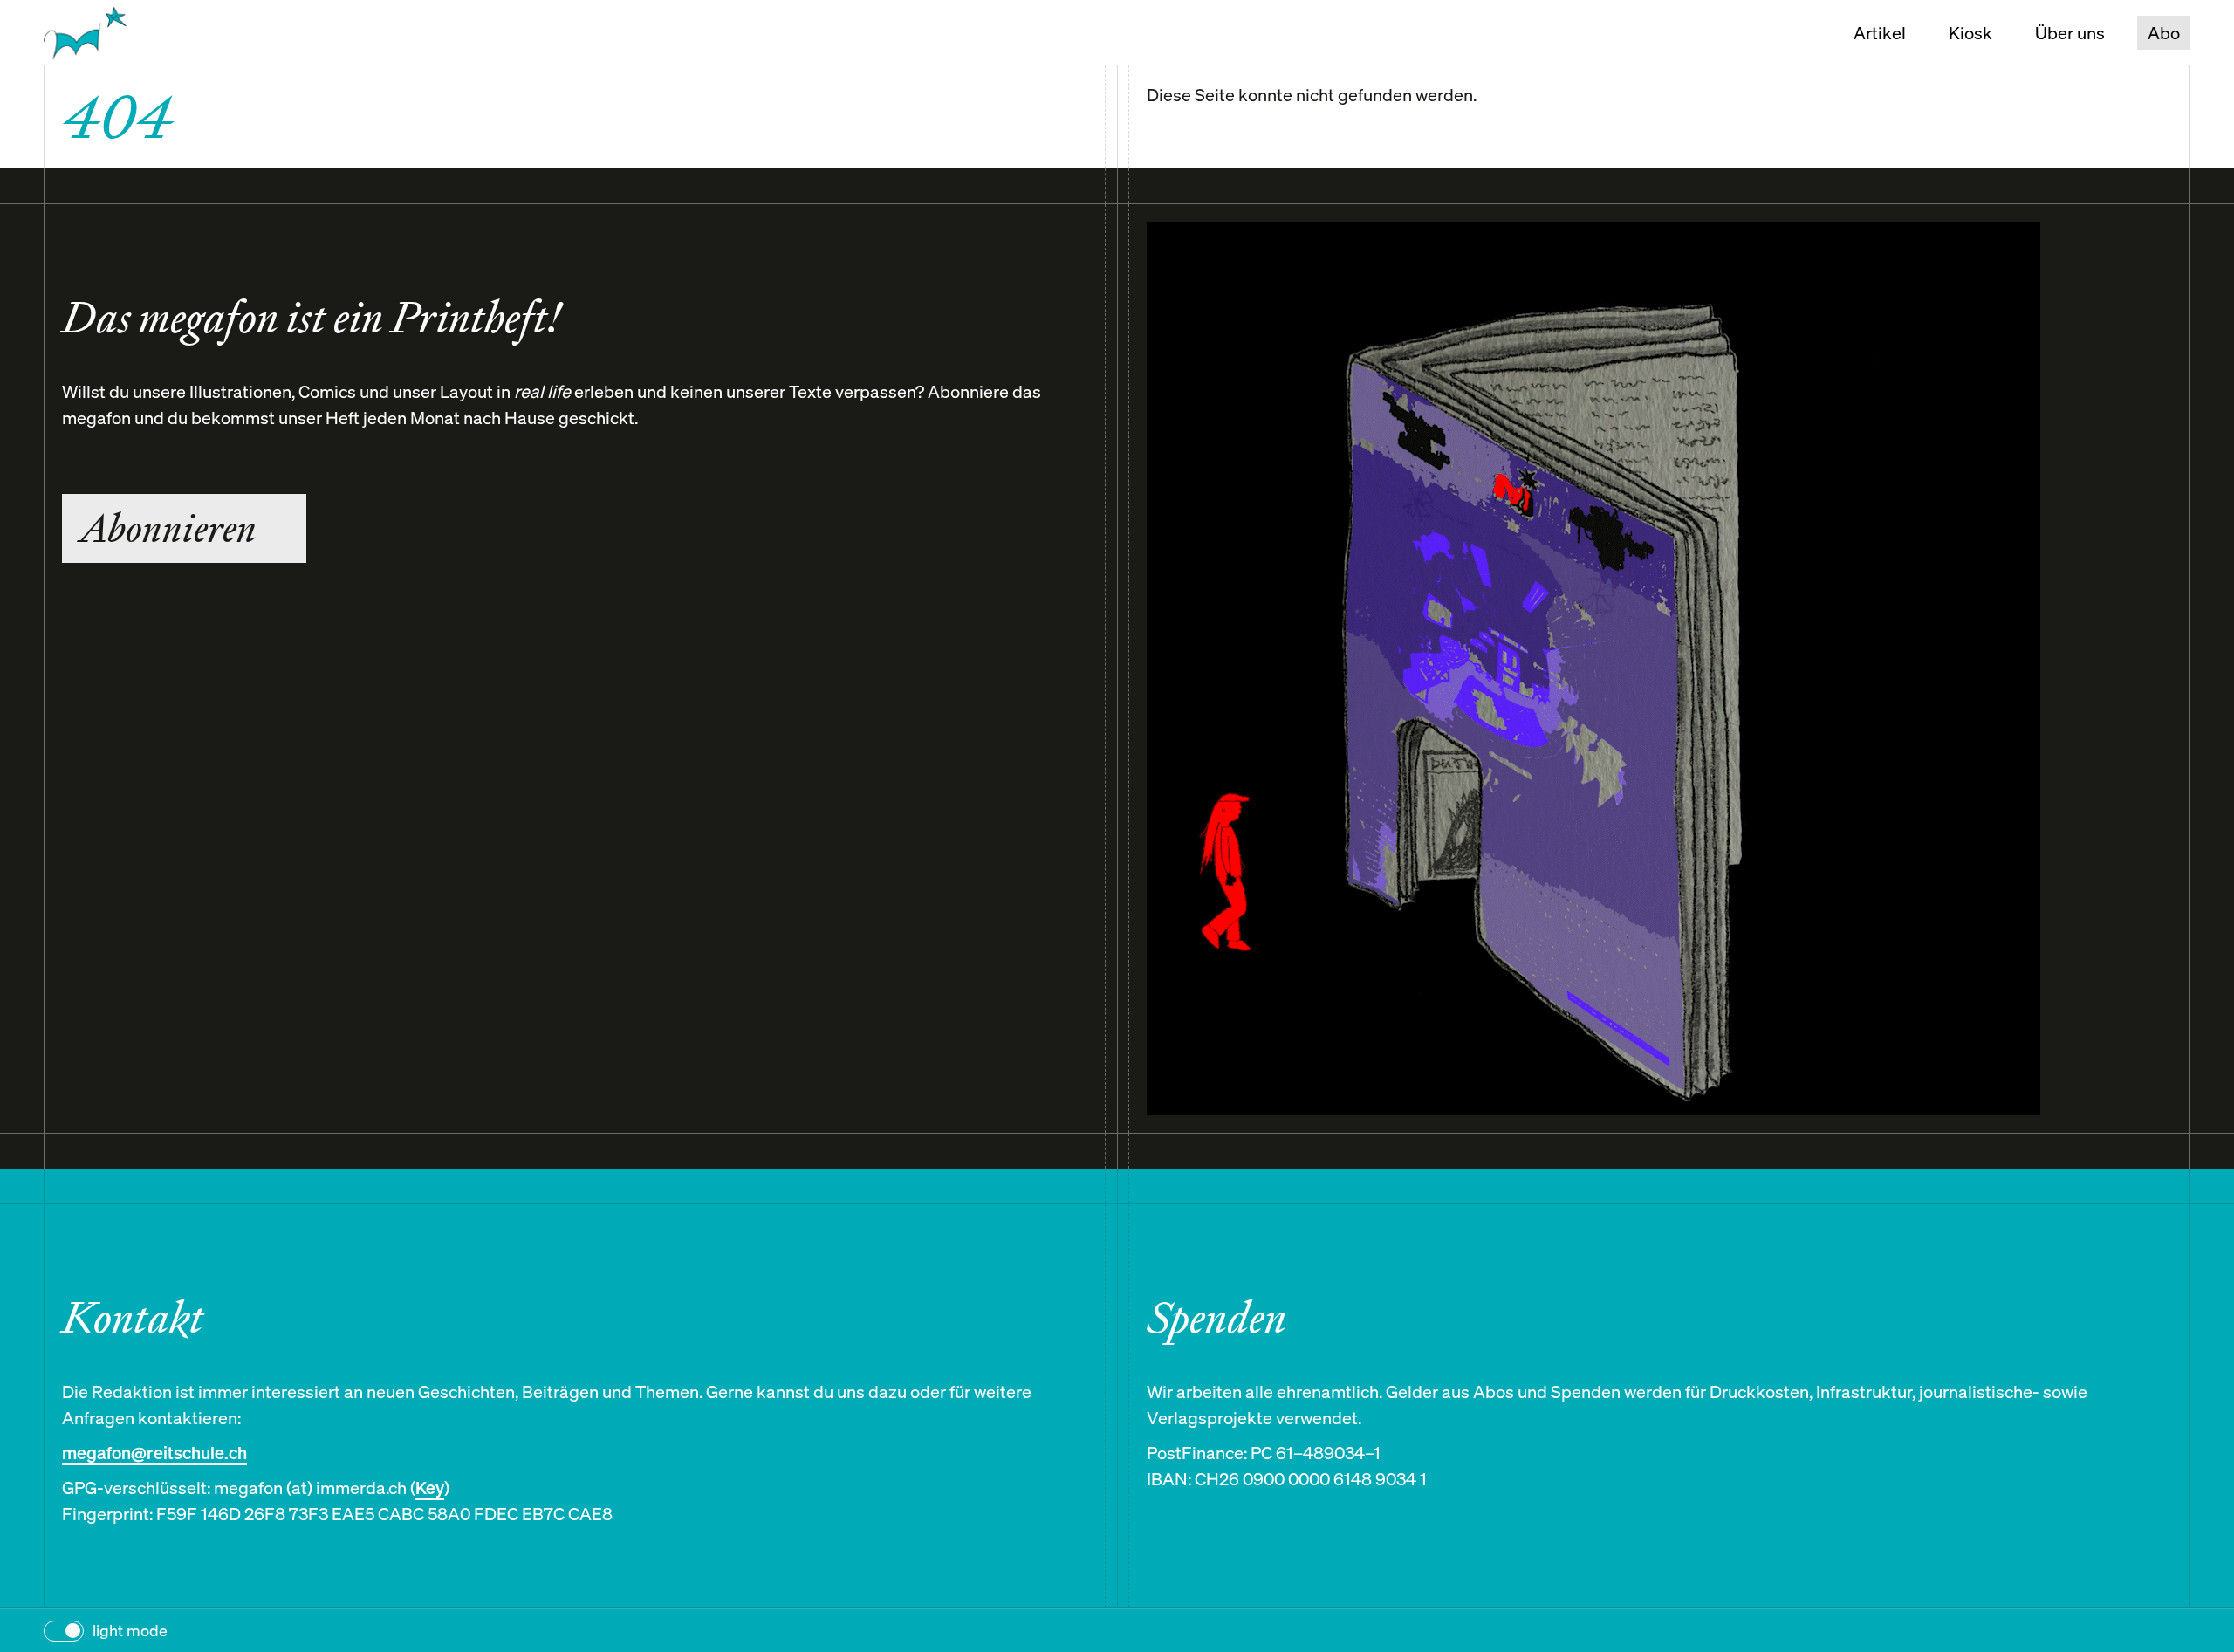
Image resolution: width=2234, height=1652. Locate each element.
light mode (130, 1631)
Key (430, 1487)
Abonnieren (168, 528)
